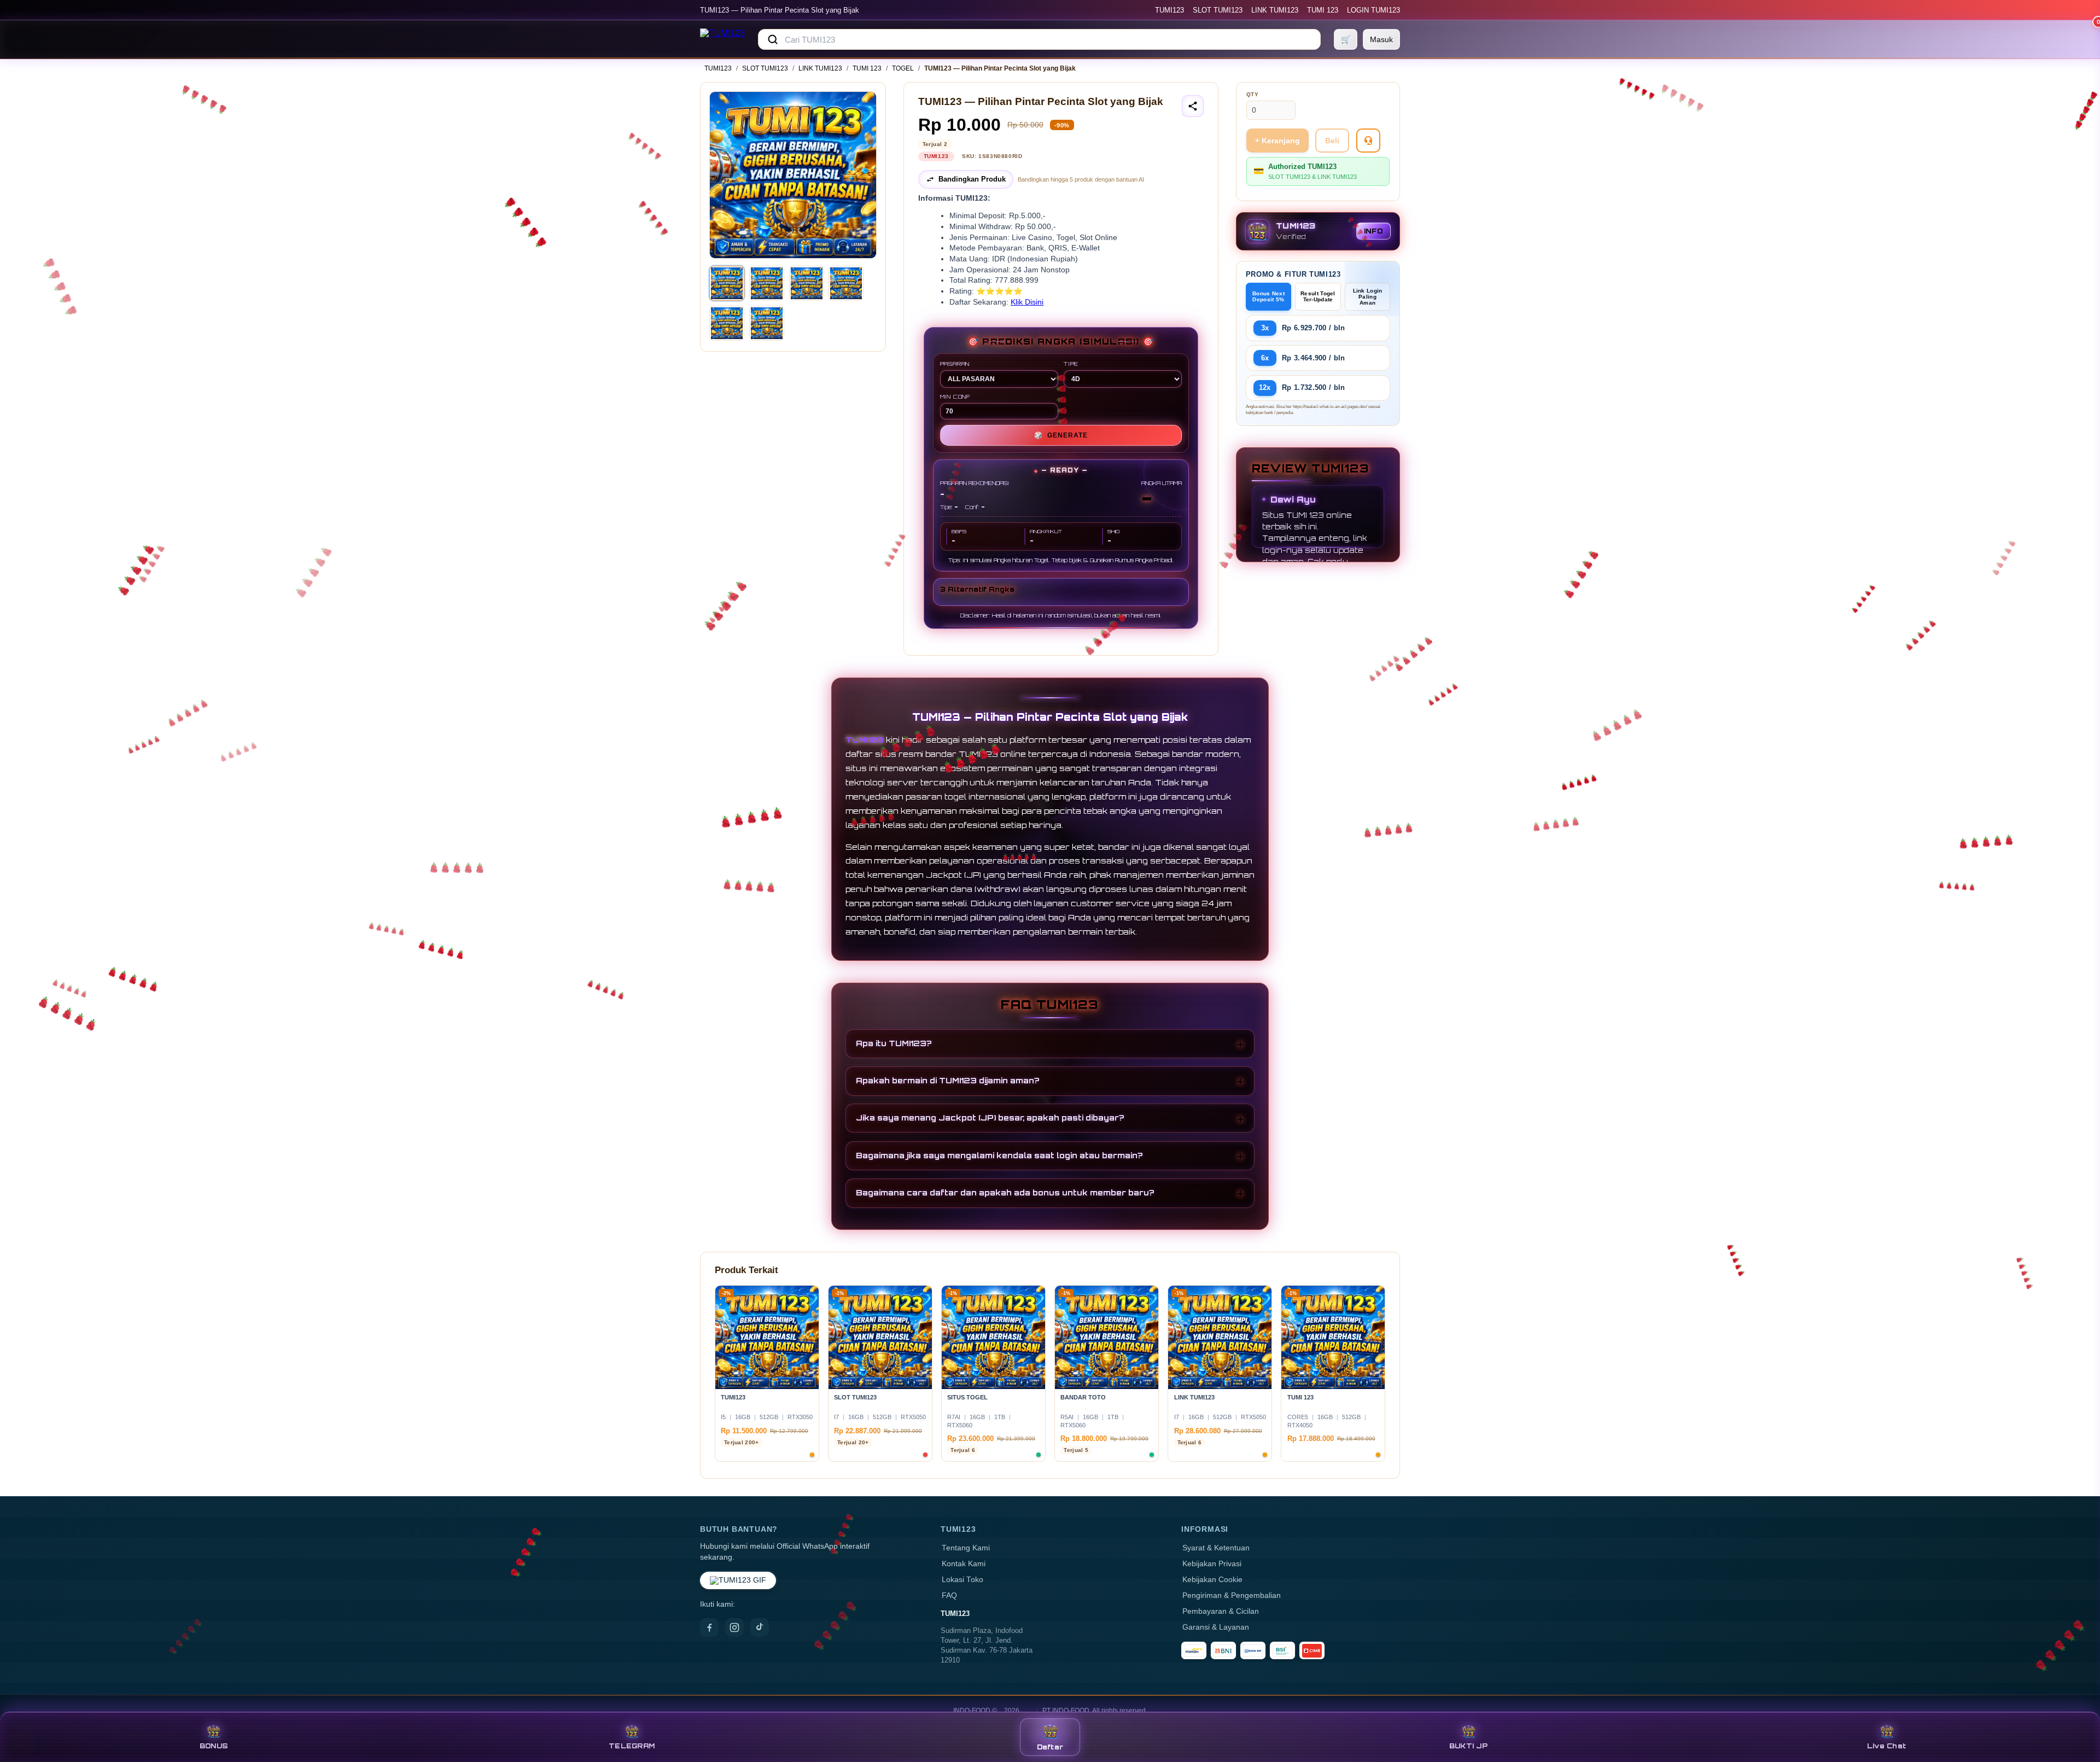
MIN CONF (955, 396)
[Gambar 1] (727, 283)
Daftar (1050, 1747)
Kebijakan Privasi (1212, 1564)
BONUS (214, 1746)
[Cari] (773, 39)
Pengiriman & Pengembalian (1232, 1595)
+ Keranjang (1277, 141)
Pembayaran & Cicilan (1221, 1611)
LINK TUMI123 (1275, 10)
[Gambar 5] (727, 323)
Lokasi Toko (962, 1580)
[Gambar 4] (846, 283)
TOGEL (903, 68)
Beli (1332, 141)
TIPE (1071, 364)
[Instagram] (734, 1627)
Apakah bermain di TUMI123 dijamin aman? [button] (948, 1080)
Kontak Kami (964, 1564)
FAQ (949, 1595)
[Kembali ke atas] (2076, 1706)
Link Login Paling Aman (1368, 297)
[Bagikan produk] (1193, 106)
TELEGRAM (632, 1746)
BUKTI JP (1468, 1746)
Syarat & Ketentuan (1216, 1548)
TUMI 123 (1323, 10)
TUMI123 (1169, 10)
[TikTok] (760, 1627)
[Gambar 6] (767, 323)
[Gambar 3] (807, 283)
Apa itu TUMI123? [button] (894, 1043)
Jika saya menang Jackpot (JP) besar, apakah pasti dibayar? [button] (990, 1118)
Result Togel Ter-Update (1318, 296)
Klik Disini (1027, 302)
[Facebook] (709, 1627)
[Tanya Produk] (1368, 141)
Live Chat (1886, 1746)
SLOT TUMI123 (1218, 10)
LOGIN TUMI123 (1373, 10)
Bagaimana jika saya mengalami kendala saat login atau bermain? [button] (999, 1155)
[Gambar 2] (767, 283)
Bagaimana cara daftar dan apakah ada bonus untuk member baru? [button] (1005, 1192)
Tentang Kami (966, 1548)
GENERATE (1061, 435)
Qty (1253, 94)
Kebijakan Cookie (1212, 1580)
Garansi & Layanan (1216, 1627)
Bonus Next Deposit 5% (1268, 296)
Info (1373, 231)
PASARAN (955, 364)
